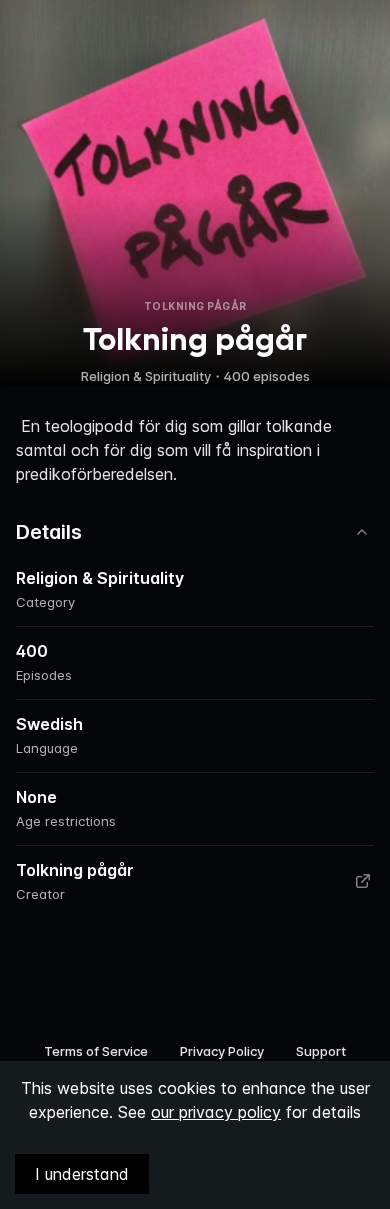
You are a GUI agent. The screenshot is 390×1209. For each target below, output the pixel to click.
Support (321, 1051)
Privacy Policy (222, 1051)
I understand (82, 1174)
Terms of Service (96, 1051)
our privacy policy (216, 1112)
